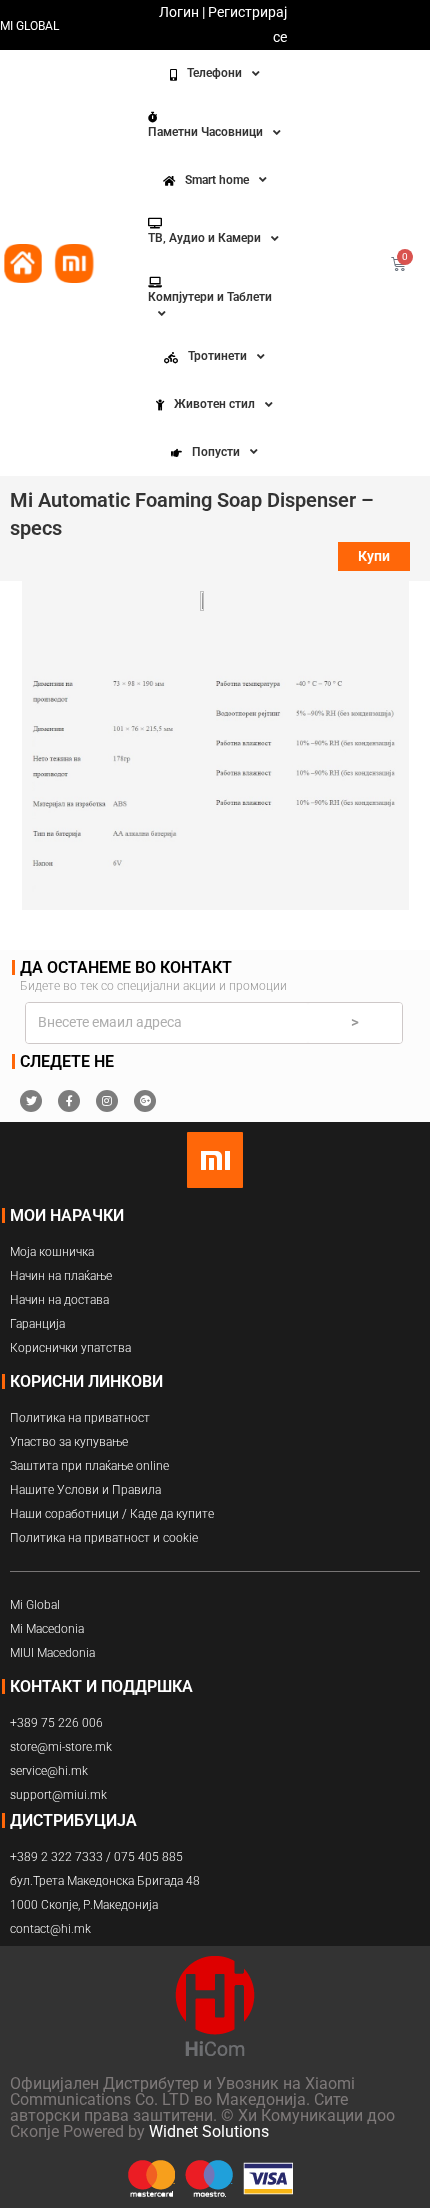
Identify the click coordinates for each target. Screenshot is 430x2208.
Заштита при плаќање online (89, 1466)
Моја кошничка (52, 1252)
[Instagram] (107, 1101)
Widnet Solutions (209, 2131)
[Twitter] (31, 1101)
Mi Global (35, 1605)
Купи (374, 556)
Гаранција (37, 1324)
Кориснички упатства (70, 1348)
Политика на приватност (80, 1418)
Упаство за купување (69, 1442)
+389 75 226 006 (56, 1723)
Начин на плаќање (61, 1276)
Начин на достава (59, 1300)
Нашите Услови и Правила (85, 1490)
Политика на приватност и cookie (104, 1538)
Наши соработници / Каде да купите (112, 1514)
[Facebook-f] (69, 1101)
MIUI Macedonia (52, 1653)
